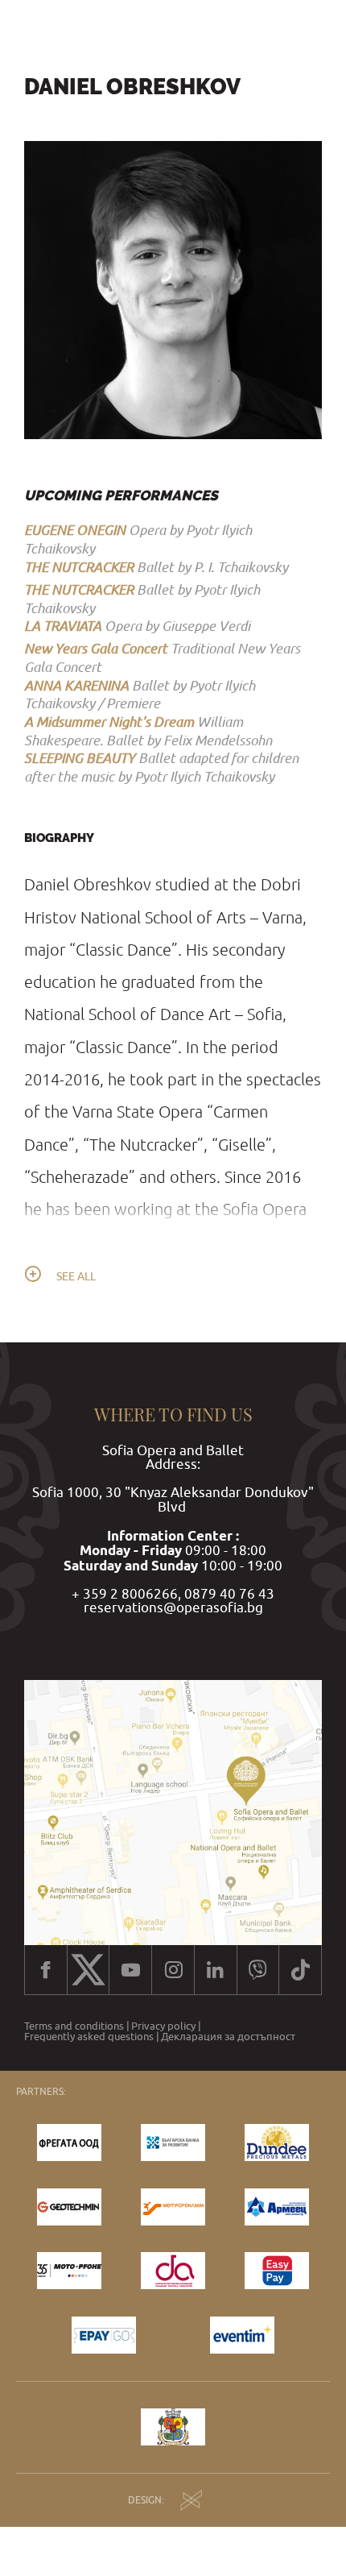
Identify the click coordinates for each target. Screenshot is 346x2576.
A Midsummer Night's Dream (109, 722)
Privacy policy (163, 2026)
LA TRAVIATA (63, 626)
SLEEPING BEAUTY (80, 758)
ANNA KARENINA (76, 685)
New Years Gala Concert (96, 648)
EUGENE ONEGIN (75, 530)
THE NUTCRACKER (79, 567)
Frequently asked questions (89, 2037)
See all (76, 1276)
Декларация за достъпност (228, 2037)
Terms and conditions (74, 2026)
